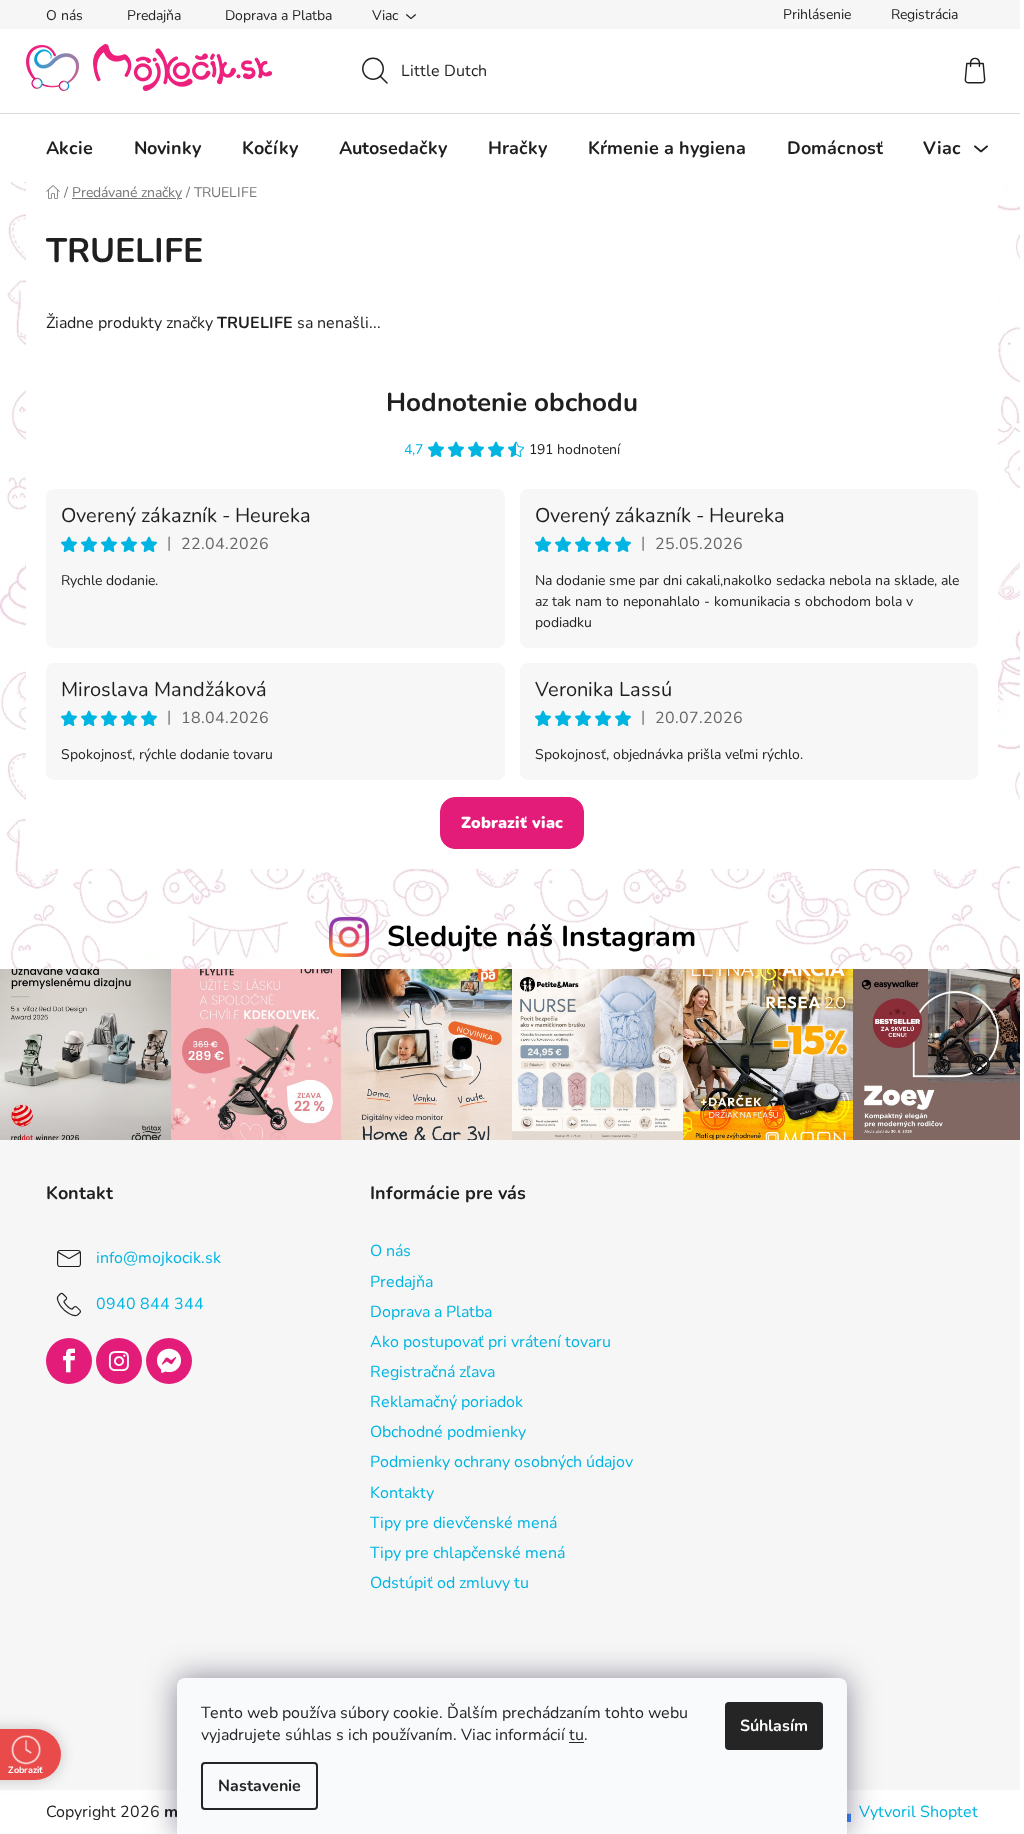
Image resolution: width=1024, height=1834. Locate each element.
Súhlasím (767, 1726)
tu (569, 1735)
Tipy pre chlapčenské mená (459, 1550)
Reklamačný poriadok (438, 1400)
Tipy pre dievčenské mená (455, 1520)
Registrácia (917, 14)
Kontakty (394, 1490)
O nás (57, 15)
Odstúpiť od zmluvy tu (441, 1581)
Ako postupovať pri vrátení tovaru (482, 1339)
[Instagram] (112, 1359)
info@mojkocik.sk (151, 1256)
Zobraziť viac (505, 823)
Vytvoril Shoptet (911, 1810)
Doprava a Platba (271, 15)
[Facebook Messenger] (162, 1359)
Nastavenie (252, 1786)
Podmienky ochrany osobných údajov (493, 1460)
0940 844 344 (143, 1302)
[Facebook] (62, 1359)
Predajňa (147, 15)
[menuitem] (62, 148)
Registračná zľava (424, 1370)
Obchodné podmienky (440, 1430)
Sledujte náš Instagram (533, 936)
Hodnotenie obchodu (505, 402)
